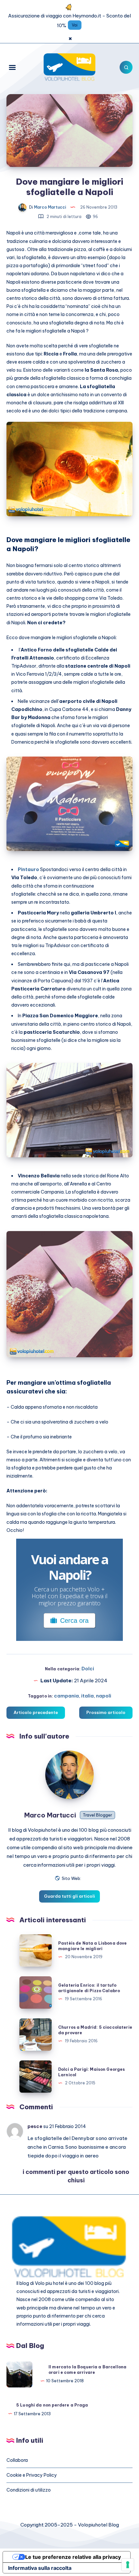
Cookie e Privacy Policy (32, 2475)
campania (66, 1696)
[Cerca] (126, 67)
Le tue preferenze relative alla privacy (73, 2557)
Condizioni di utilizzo (29, 2490)
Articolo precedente (36, 1712)
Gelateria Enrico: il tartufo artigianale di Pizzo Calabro (89, 1988)
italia (87, 1696)
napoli (104, 1696)
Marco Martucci (50, 1815)
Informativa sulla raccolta (40, 2568)
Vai (75, 25)
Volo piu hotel (49, 2283)
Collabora (17, 2460)
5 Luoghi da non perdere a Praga (52, 2405)
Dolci (88, 1669)
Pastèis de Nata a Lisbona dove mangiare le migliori (93, 1946)
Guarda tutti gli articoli (69, 1896)
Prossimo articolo (106, 1712)
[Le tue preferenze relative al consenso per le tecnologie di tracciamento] (128, 2565)
